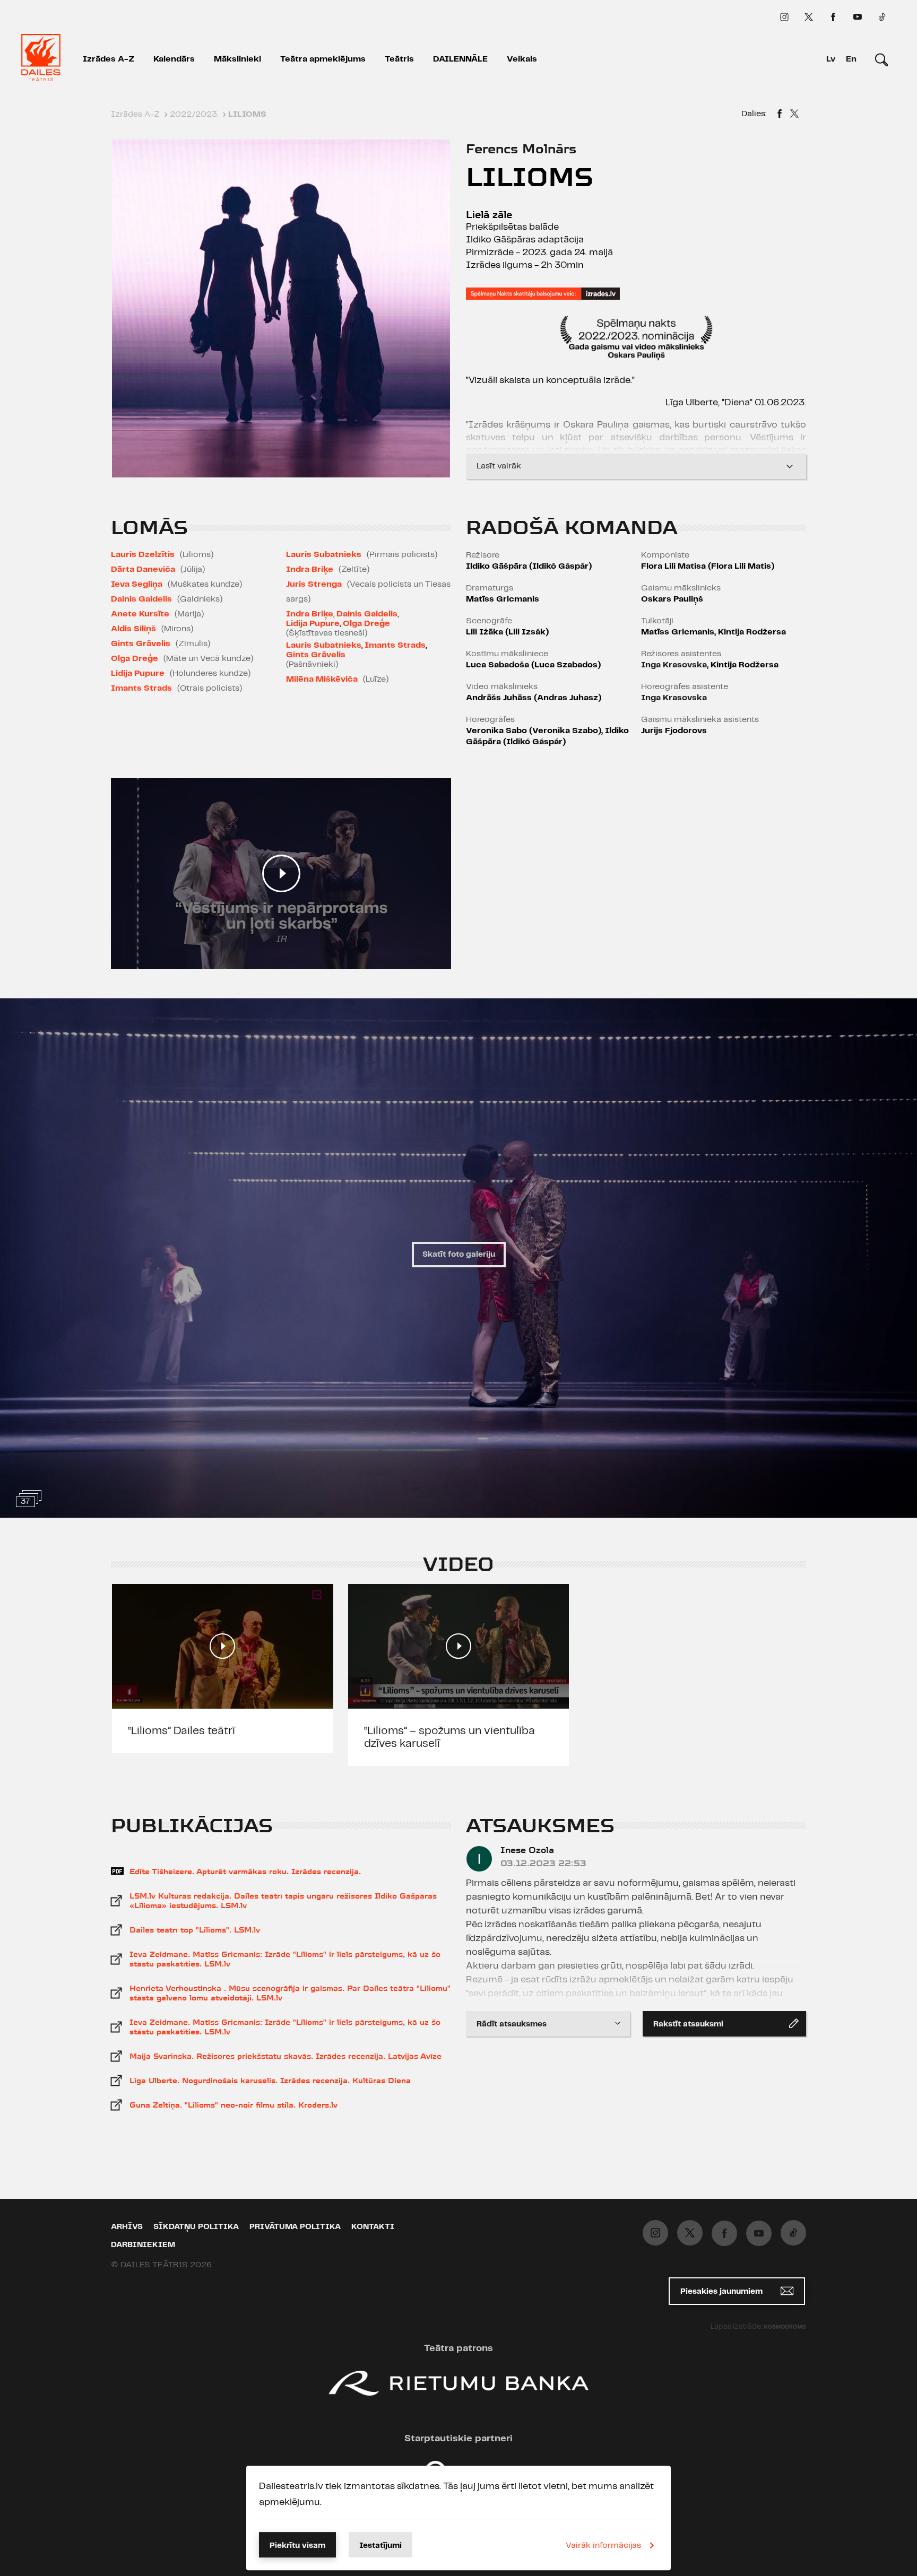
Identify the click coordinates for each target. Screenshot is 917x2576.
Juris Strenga (314, 584)
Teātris (399, 59)
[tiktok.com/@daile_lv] (882, 17)
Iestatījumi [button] (380, 2546)
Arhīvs (127, 2227)
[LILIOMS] (780, 115)
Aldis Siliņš (133, 629)
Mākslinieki (237, 59)
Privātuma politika (295, 2227)
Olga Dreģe (135, 659)
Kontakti (373, 2227)
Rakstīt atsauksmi (688, 2024)
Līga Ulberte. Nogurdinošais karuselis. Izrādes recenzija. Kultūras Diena (270, 2081)
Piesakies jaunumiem (723, 2292)
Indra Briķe (310, 569)
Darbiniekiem (143, 2245)
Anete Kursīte (140, 614)
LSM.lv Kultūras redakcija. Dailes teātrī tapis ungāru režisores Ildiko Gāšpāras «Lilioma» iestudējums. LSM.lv (283, 1901)
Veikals (522, 59)
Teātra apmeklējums (323, 59)
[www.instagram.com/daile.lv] (784, 17)
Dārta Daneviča (143, 569)
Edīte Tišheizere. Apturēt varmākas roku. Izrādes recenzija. (245, 1872)
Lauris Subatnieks (324, 555)
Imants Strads (141, 688)
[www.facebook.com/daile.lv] (833, 17)
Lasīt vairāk (499, 466)
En (851, 59)
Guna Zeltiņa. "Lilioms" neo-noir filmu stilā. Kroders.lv (233, 2105)
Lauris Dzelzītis (143, 555)
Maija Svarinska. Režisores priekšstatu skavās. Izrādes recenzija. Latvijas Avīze (286, 2056)
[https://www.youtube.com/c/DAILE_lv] (858, 17)
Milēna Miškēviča (322, 679)
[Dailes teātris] (41, 59)
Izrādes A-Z (109, 59)
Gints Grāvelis (141, 644)
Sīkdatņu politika (196, 2227)
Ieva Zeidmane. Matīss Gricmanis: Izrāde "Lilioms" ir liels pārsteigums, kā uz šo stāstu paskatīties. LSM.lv (285, 1959)
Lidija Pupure (138, 673)
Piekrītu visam (297, 2546)
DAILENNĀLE (460, 59)
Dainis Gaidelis (141, 599)
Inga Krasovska (674, 665)
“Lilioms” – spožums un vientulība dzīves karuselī (449, 1737)
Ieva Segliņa (137, 584)
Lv (831, 59)
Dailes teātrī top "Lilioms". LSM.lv (195, 1930)
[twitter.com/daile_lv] (809, 17)
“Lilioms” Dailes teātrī (181, 1731)
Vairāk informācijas (603, 2545)
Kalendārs (174, 59)
